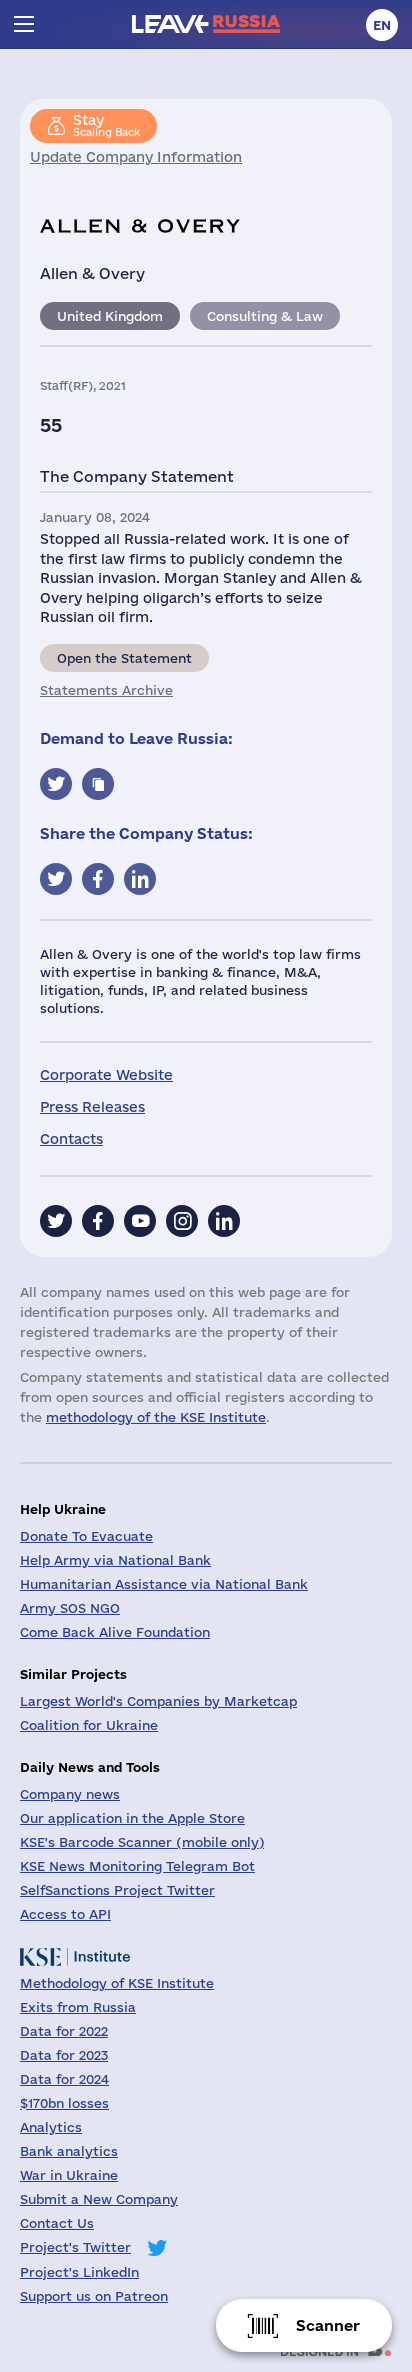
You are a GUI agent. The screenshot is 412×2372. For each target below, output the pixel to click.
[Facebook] (98, 1221)
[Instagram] (182, 1221)
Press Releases (92, 1107)
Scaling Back (106, 125)
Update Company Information (136, 157)
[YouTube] (140, 1221)
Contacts (71, 1139)
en (382, 25)
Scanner (328, 2325)
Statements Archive (106, 690)
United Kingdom (110, 316)
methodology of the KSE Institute (156, 1417)
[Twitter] (56, 1221)
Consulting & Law (265, 316)
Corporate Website (106, 1075)
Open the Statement (124, 658)
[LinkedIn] (224, 1221)
